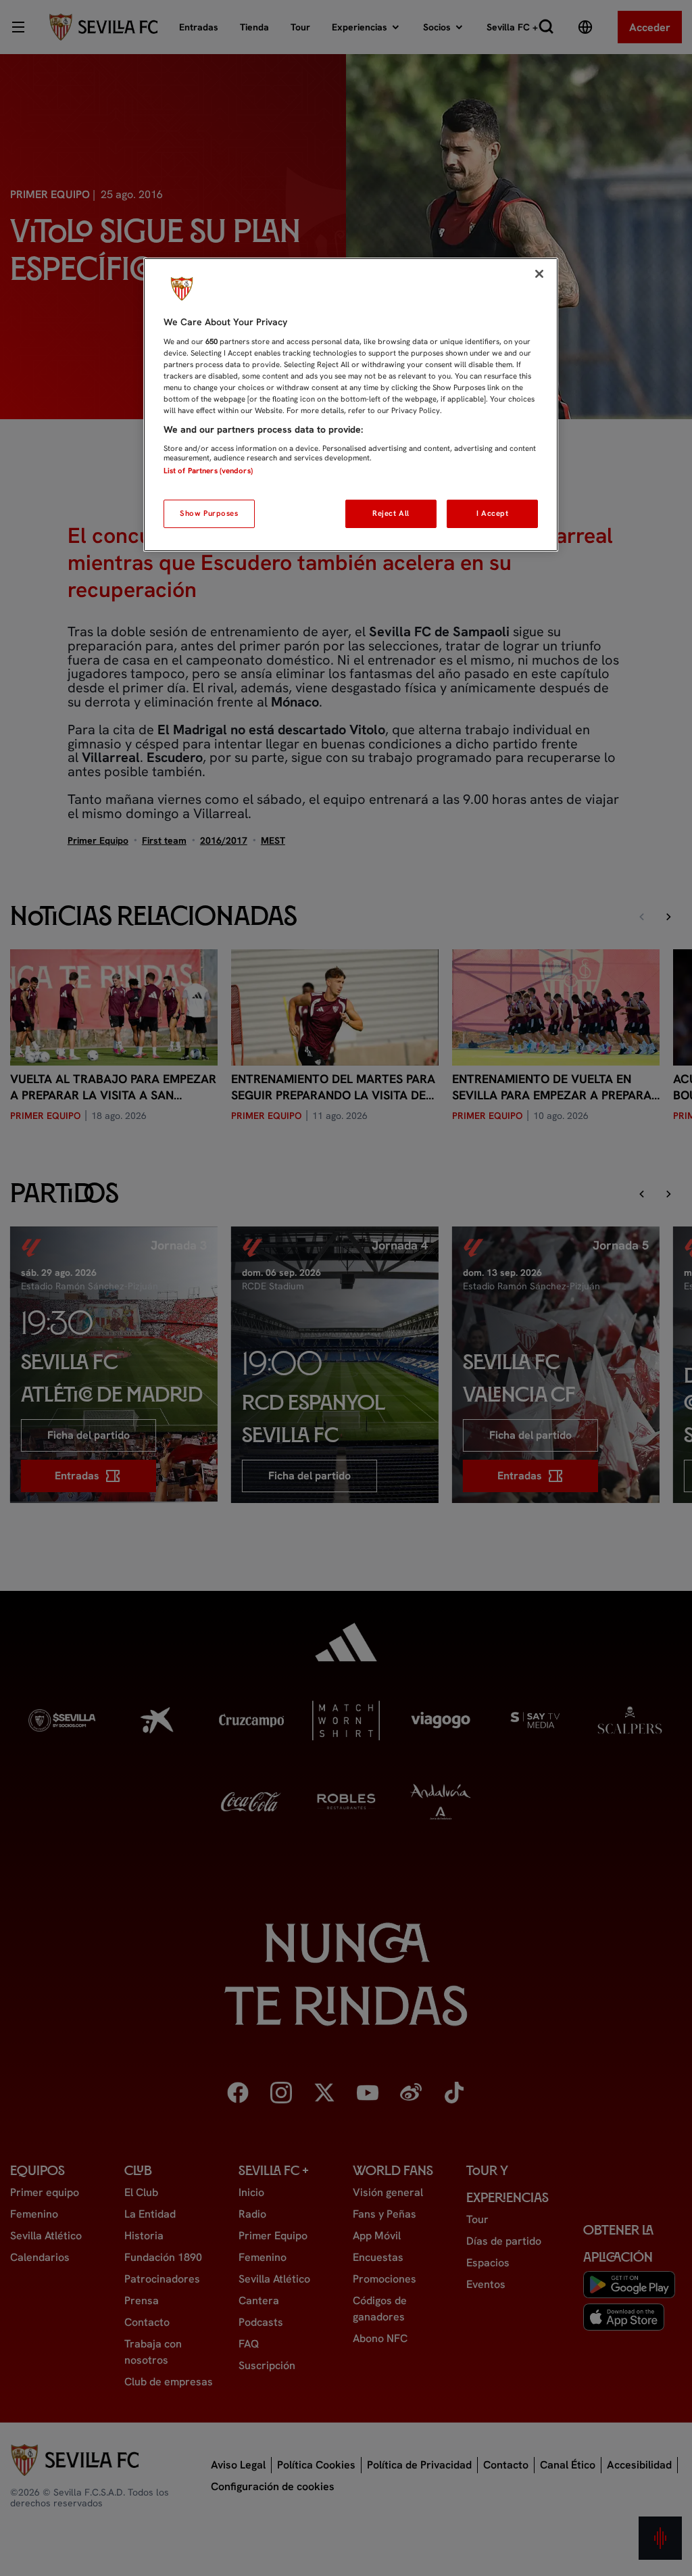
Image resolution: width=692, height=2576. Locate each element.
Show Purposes (209, 513)
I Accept (493, 513)
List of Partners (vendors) (208, 471)
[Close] (539, 274)
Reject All (391, 513)
